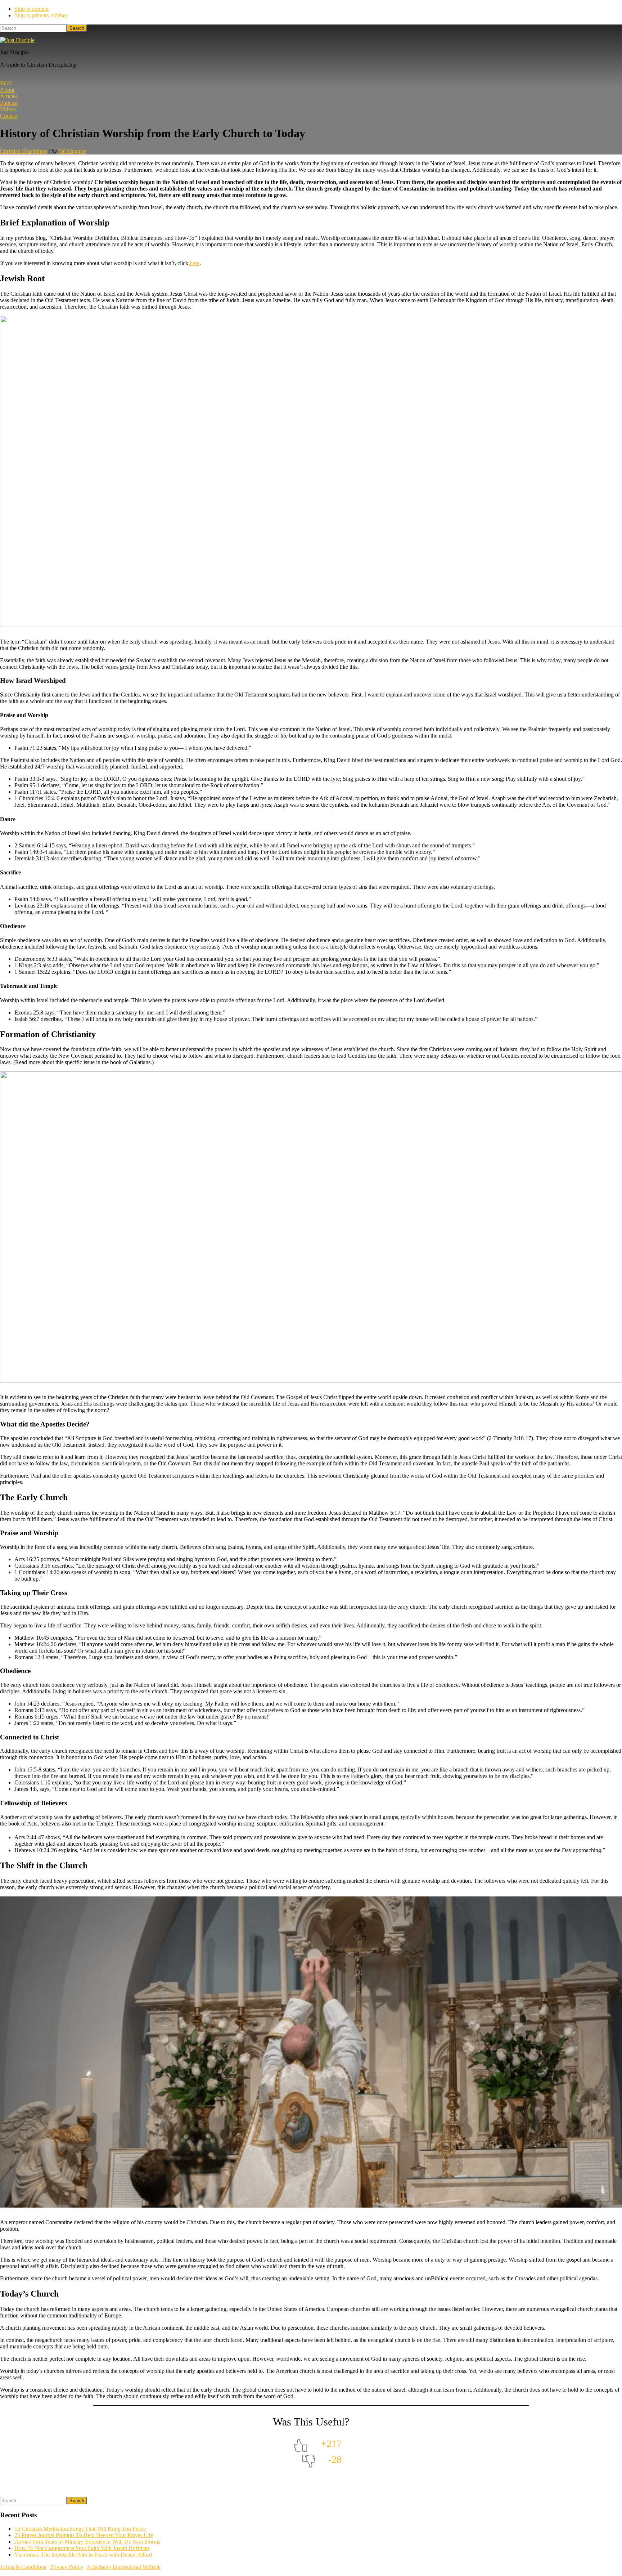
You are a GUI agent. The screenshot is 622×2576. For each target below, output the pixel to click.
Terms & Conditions (23, 2567)
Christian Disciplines (24, 151)
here (194, 263)
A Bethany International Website (124, 2567)
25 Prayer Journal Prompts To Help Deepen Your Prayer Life (84, 2535)
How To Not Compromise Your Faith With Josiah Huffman (82, 2548)
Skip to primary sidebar (41, 15)
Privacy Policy (67, 2567)
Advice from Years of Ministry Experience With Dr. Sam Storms (87, 2542)
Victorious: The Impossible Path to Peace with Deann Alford (83, 2555)
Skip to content (31, 9)
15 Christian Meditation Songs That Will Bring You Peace (80, 2529)
